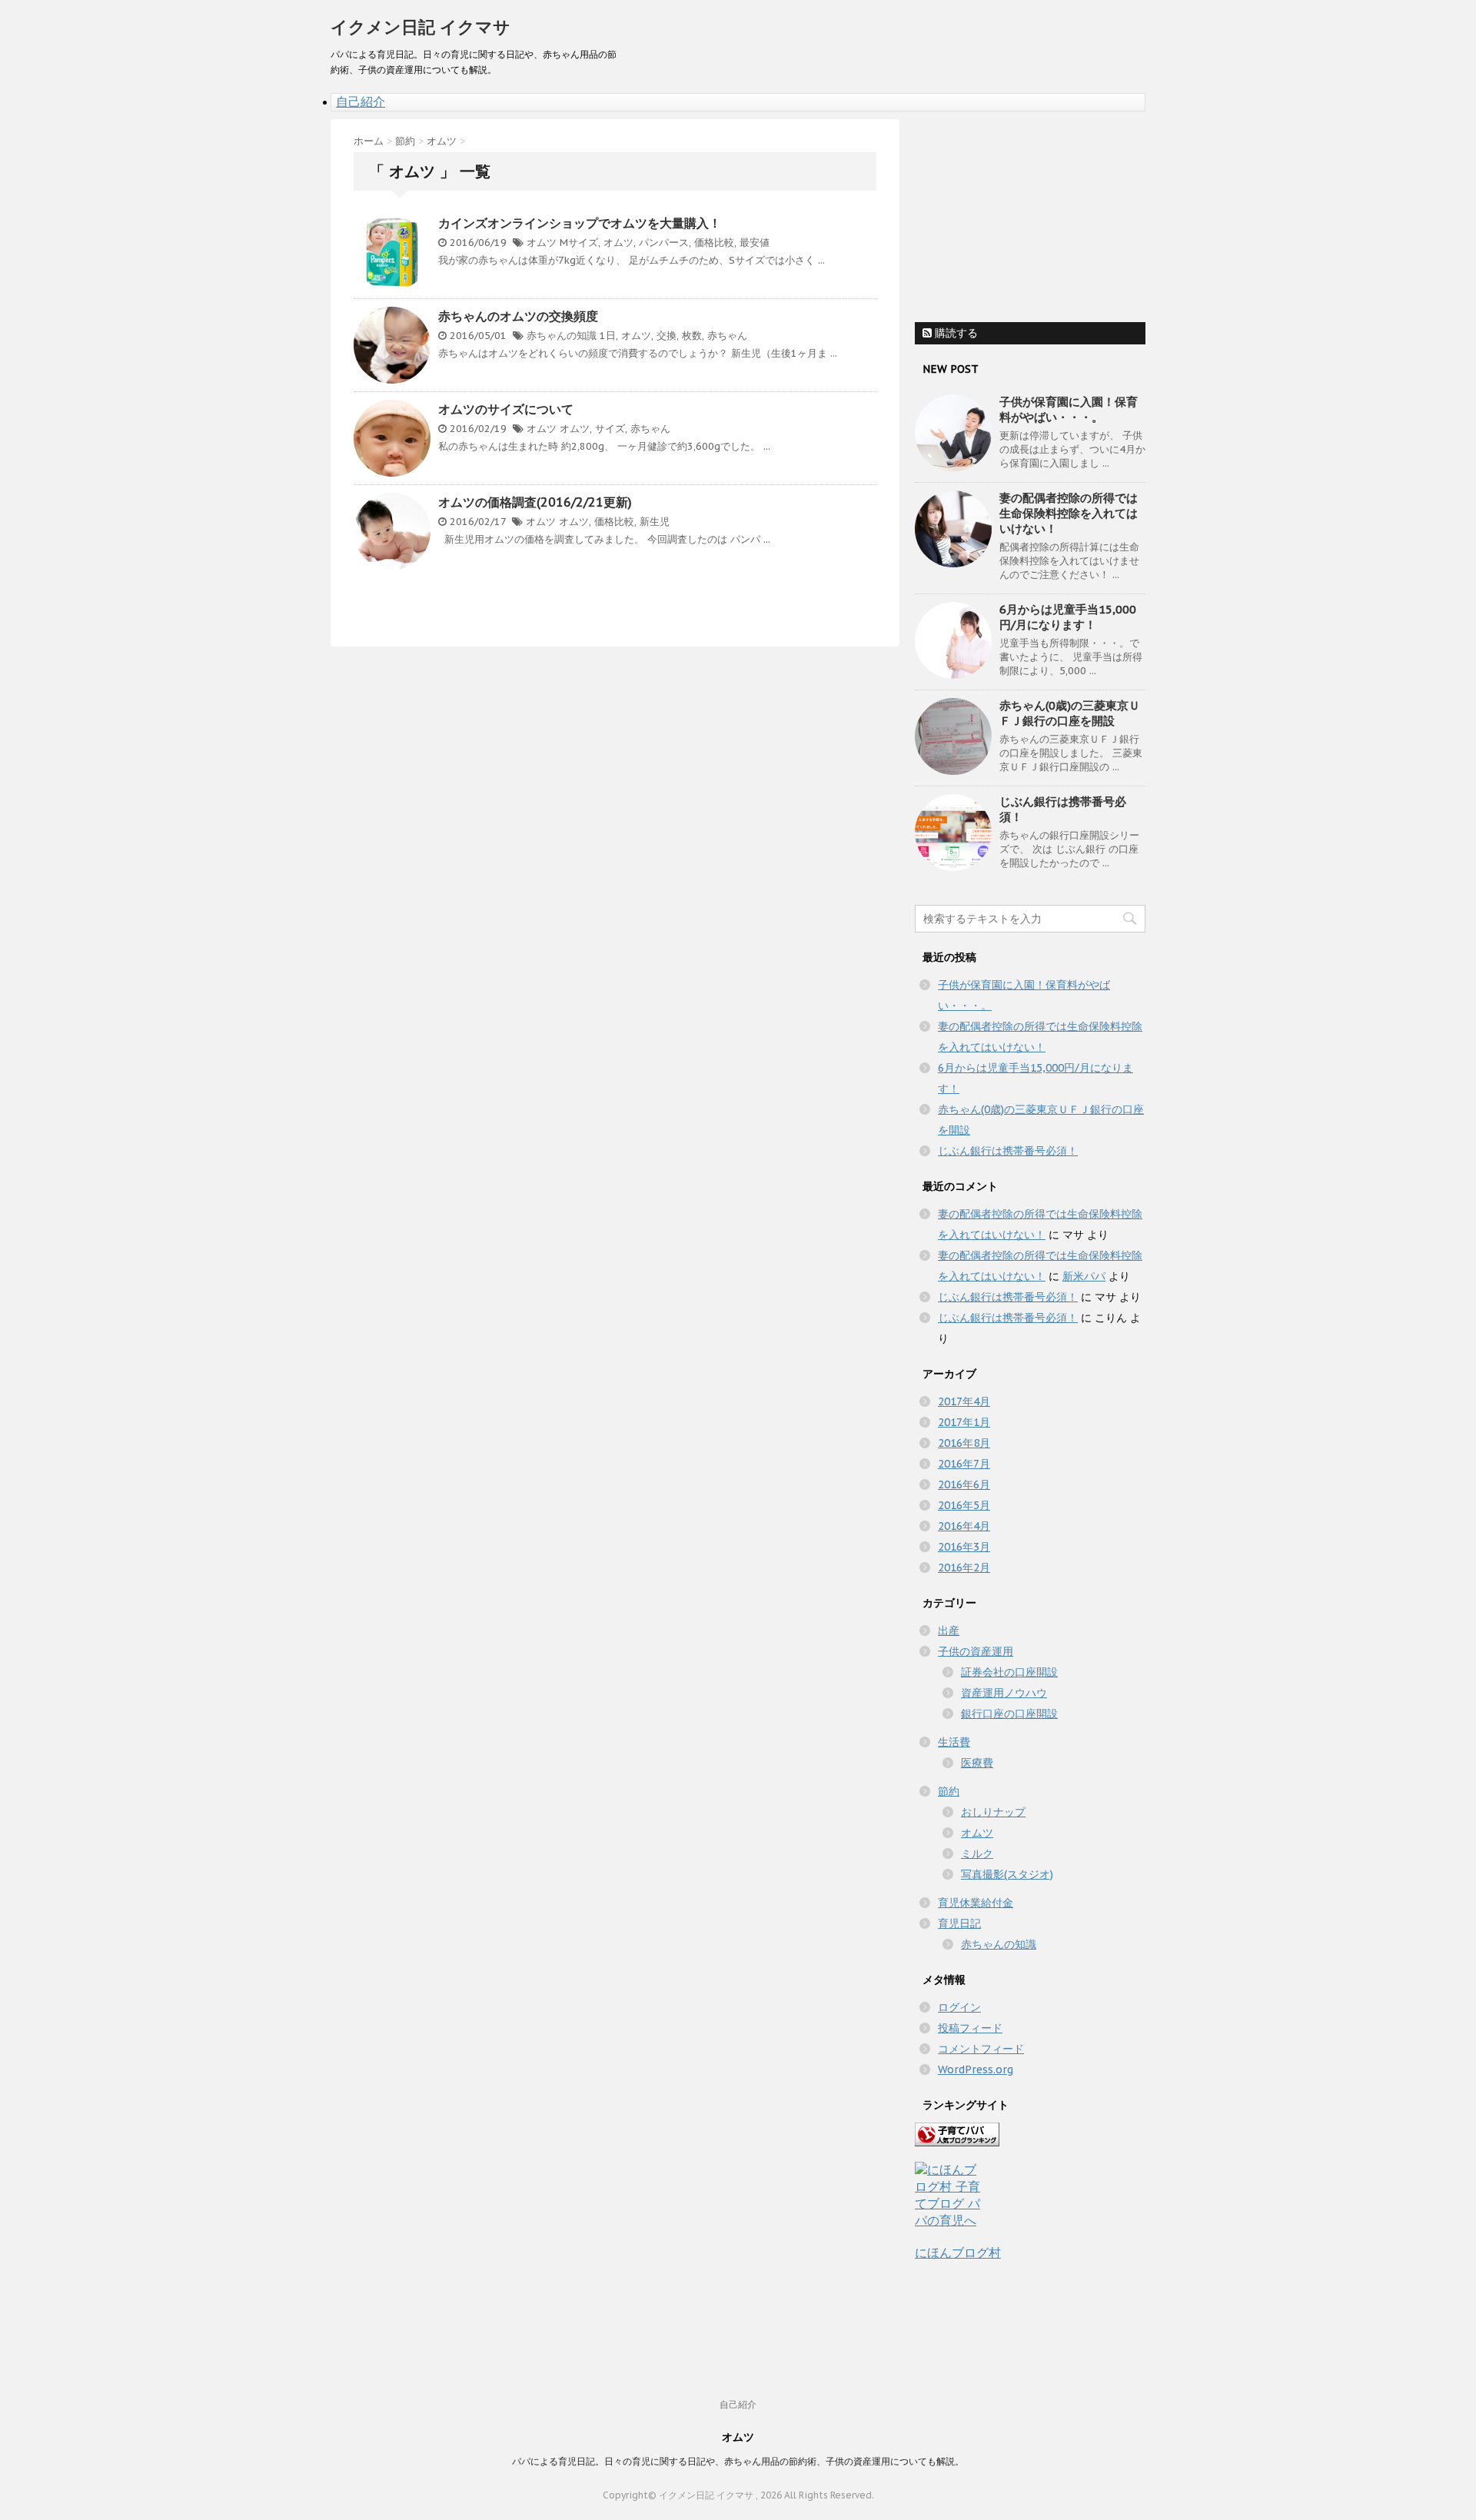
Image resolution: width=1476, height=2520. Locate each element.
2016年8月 (964, 1443)
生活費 (954, 1742)
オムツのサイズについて (506, 409)
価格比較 (714, 243)
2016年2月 (964, 1568)
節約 (949, 1791)
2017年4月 (964, 1401)
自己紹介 (361, 101)
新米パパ (1084, 1276)
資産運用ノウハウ (1004, 1693)
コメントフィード (981, 2049)
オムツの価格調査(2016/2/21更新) (535, 502)
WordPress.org (976, 2070)
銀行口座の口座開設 (1009, 1714)
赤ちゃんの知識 (562, 336)
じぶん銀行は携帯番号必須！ (1008, 1151)
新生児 (655, 522)
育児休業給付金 (976, 1903)
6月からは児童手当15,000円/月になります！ (1068, 617)
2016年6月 (964, 1484)
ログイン (959, 2007)
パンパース (664, 243)
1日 (608, 336)
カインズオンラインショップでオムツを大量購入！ (580, 223)
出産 (949, 1631)
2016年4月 (964, 1526)
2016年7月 (964, 1464)
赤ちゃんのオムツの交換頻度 (518, 316)
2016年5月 (964, 1505)
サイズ (610, 429)
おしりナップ (993, 1812)
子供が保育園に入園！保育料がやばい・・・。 (1069, 409)
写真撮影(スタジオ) (1007, 1874)
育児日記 (959, 1923)
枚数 (692, 336)
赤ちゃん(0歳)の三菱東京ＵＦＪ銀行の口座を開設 (1070, 713)
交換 (667, 336)
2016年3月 (964, 1547)
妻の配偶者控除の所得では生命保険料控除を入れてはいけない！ (1069, 513)
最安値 (755, 243)
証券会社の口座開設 (1009, 1672)
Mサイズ (579, 243)
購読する (955, 333)
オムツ (542, 243)
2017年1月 (964, 1422)
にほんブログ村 (958, 2252)
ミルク (977, 1853)
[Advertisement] (1030, 215)
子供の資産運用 (976, 1651)
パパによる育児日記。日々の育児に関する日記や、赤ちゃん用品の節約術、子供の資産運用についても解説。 (738, 2461)
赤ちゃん (727, 336)
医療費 (977, 1763)
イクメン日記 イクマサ (421, 27)
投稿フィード (970, 2028)
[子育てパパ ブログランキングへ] (1030, 2134)
